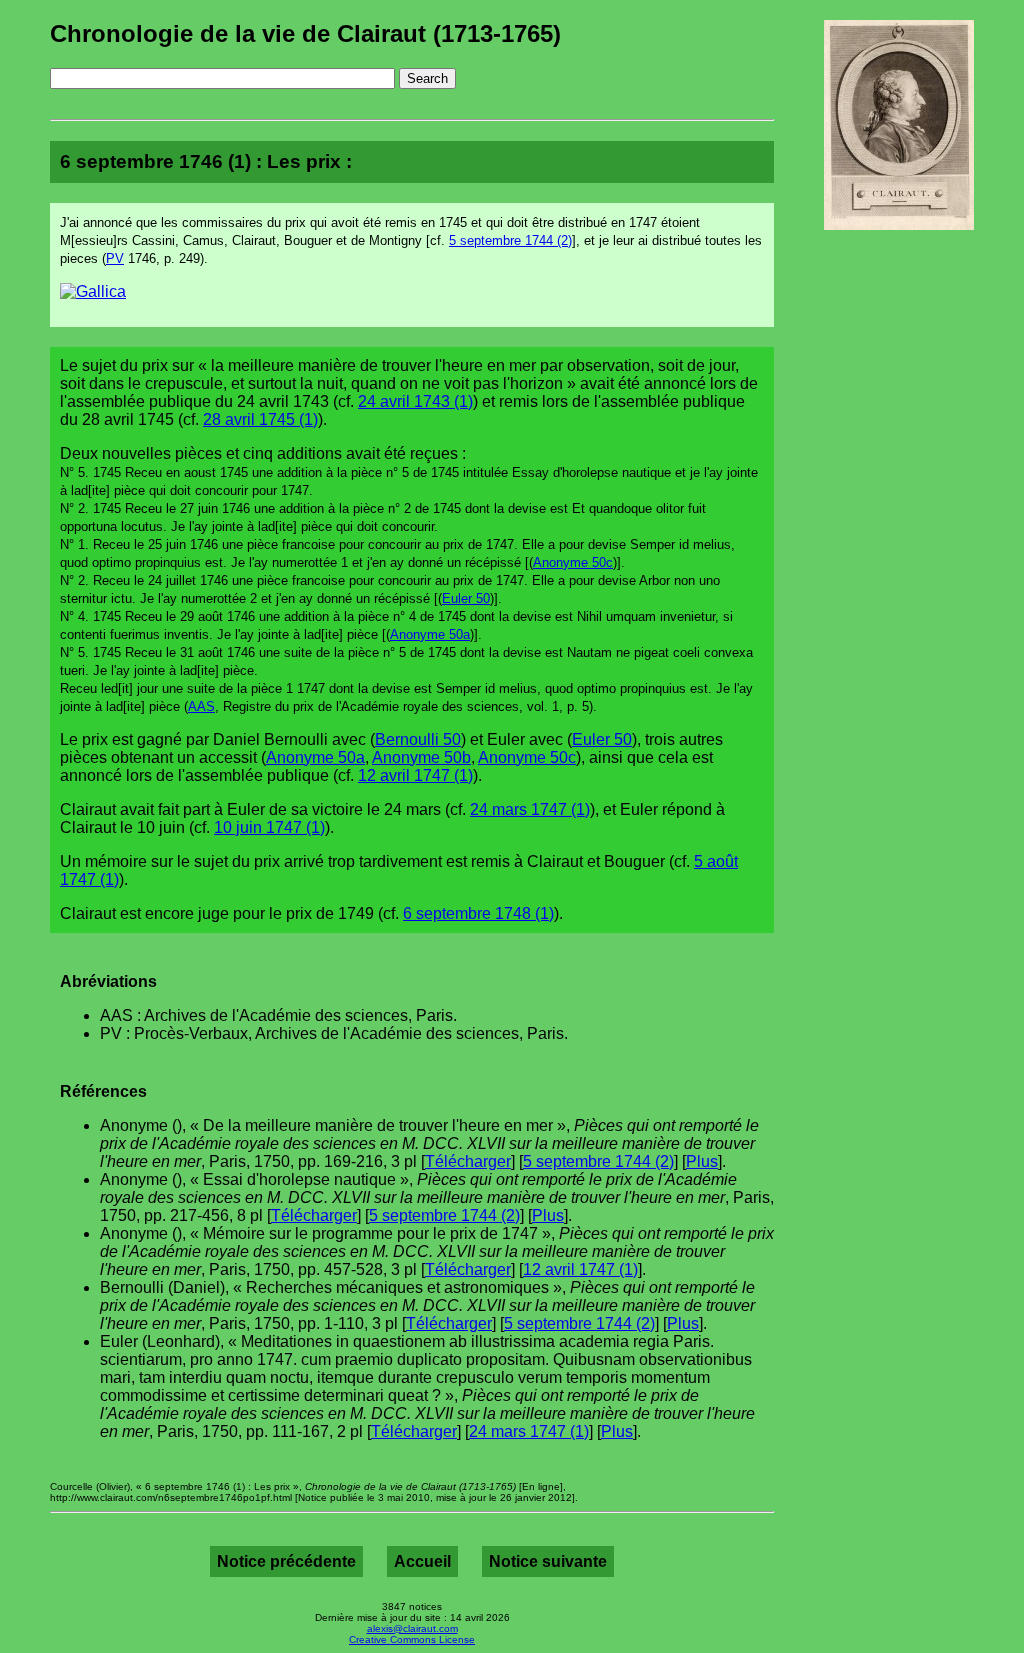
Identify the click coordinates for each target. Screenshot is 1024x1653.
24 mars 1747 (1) (530, 809)
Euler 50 (466, 598)
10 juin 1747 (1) (269, 827)
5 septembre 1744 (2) (510, 240)
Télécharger (468, 1161)
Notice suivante (548, 1561)
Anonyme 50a (430, 634)
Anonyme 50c (573, 562)
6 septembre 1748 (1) (478, 913)
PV (115, 258)
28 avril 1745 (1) (260, 419)
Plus (702, 1161)
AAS (201, 706)
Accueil (422, 1561)
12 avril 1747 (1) (415, 775)
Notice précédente (286, 1561)
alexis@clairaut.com (412, 1628)
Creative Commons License (412, 1639)
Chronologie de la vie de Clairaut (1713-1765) (305, 33)
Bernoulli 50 (418, 739)
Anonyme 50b (421, 757)
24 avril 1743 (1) (415, 401)
